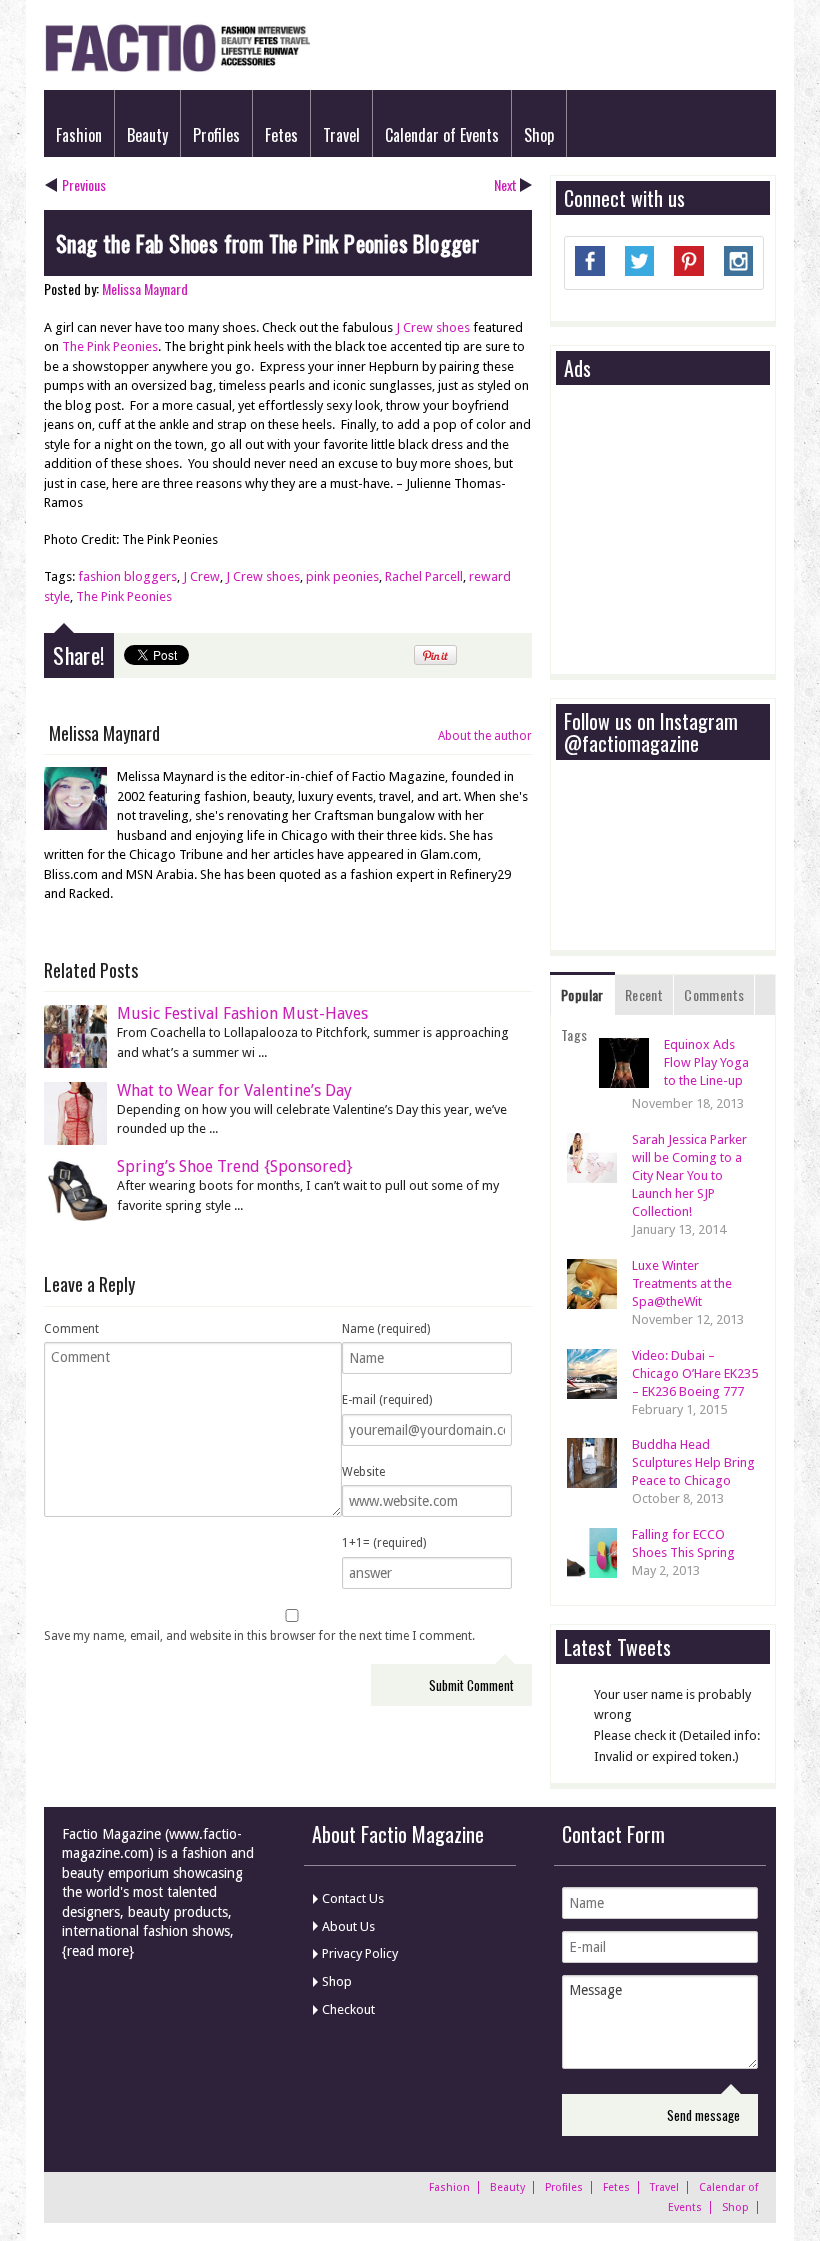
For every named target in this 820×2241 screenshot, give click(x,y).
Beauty (147, 135)
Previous (84, 184)
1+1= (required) (384, 1543)
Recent (644, 994)
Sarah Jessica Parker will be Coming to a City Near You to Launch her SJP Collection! (689, 1175)
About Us (348, 1926)
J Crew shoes (433, 327)
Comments (714, 994)
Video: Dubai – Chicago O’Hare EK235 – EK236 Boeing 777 (695, 1373)
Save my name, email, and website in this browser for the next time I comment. (259, 1636)
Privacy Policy (360, 1953)
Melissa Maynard (145, 288)
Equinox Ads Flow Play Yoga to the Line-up (706, 1062)
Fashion (79, 135)
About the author (485, 736)
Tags (574, 1034)
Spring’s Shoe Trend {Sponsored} (235, 1166)
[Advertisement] (692, 531)
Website (363, 1472)
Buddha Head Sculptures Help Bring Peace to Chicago (693, 1462)
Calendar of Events (442, 135)
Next (505, 184)
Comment (71, 1329)
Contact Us (353, 1898)
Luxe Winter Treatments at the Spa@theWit (682, 1283)
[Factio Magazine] (177, 68)
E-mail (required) (387, 1400)
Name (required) (386, 1329)
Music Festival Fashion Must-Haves (242, 1013)
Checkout (348, 2009)
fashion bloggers (127, 576)
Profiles (216, 135)
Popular (582, 994)
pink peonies (342, 576)
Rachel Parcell (424, 576)
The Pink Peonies (110, 346)
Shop (539, 135)
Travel (341, 135)
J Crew (201, 576)
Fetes (281, 135)
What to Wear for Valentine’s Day (234, 1090)
